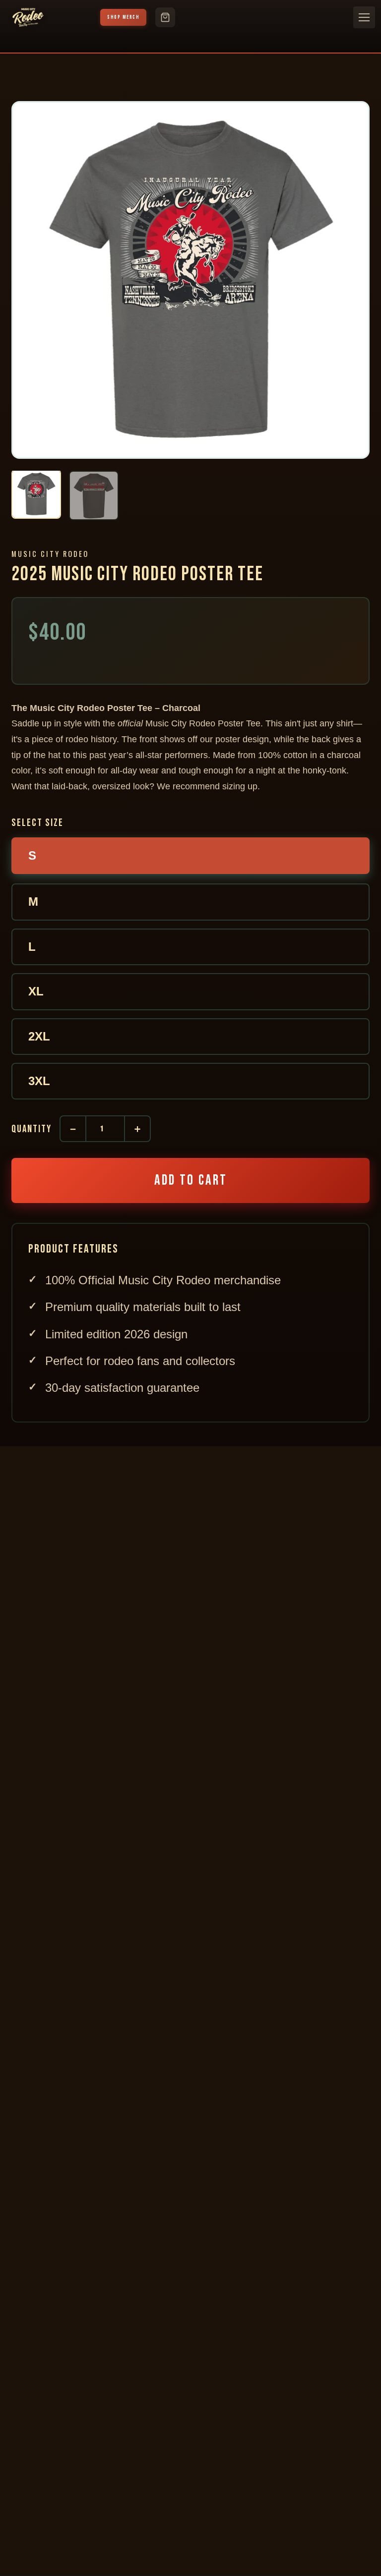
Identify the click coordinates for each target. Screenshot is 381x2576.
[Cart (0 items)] (165, 17)
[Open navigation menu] (364, 17)
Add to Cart (191, 1180)
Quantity (32, 1129)
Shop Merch (123, 17)
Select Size (37, 823)
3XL (39, 1081)
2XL (39, 1036)
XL (36, 991)
